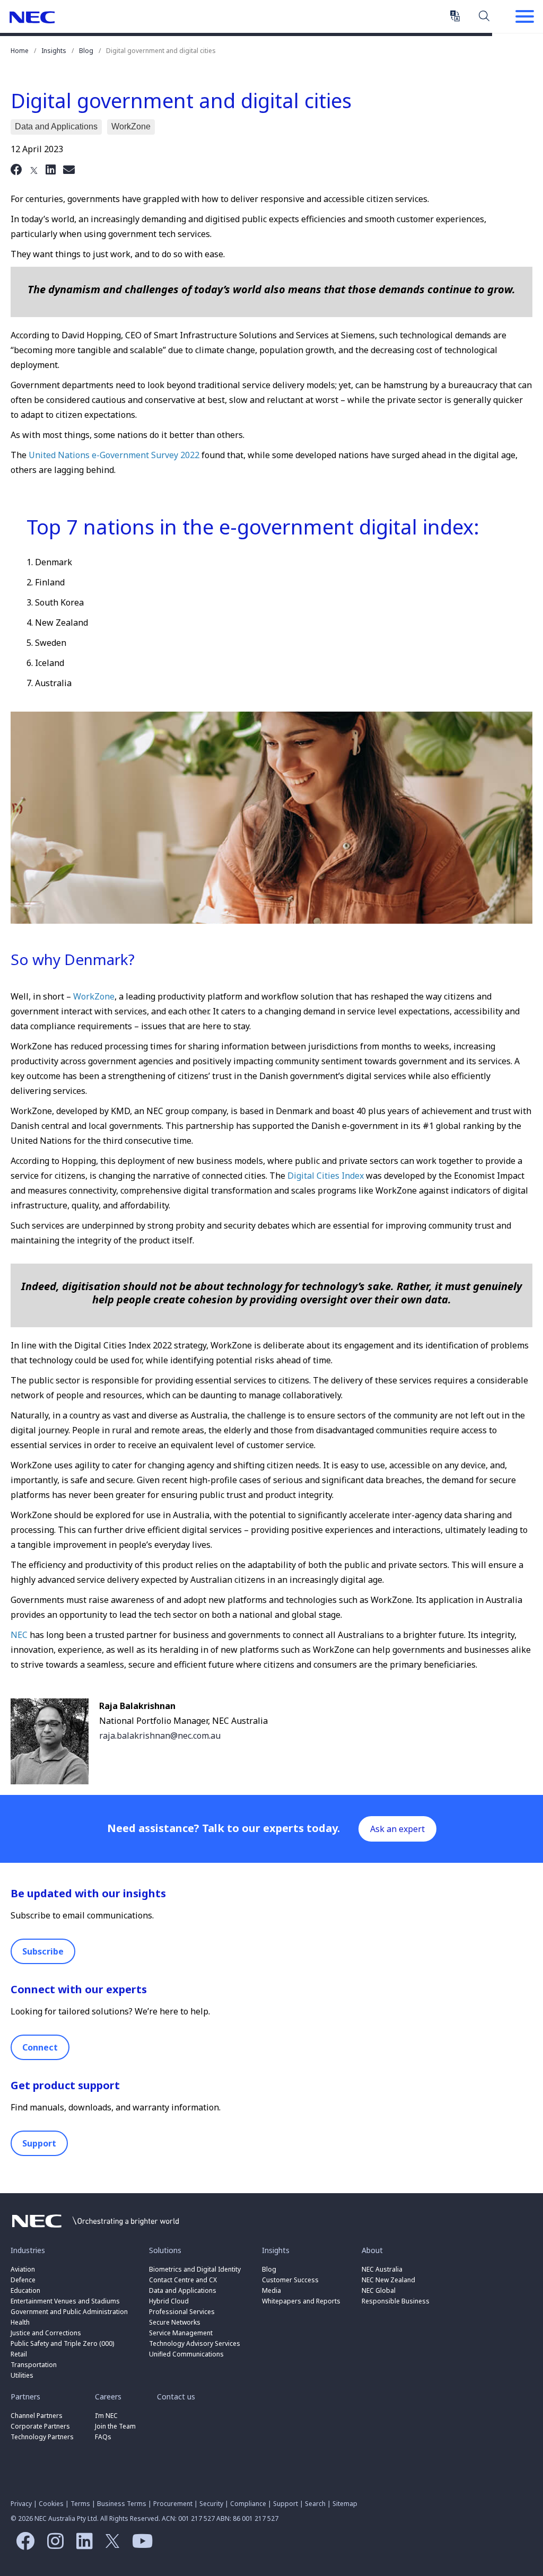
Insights (54, 51)
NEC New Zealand (388, 2280)
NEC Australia (32, 17)
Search (484, 15)
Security (211, 2504)
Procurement (173, 2504)
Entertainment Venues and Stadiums (65, 2301)
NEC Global (379, 2290)
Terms (80, 2504)
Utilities (22, 2375)
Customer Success (291, 2280)
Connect (40, 2047)
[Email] (69, 169)
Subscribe (43, 1951)
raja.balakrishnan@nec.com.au (160, 1736)
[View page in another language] (455, 16)
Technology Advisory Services (195, 2343)
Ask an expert (397, 1829)
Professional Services (182, 2312)
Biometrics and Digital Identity (195, 2269)
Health (20, 2322)
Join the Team (115, 2426)
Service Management (181, 2333)
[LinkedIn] (51, 169)
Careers (108, 2397)
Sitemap (345, 2504)
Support (39, 2143)
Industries (28, 2250)
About (372, 2250)
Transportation (34, 2365)
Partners (25, 2397)
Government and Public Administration (69, 2312)
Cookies (51, 2504)
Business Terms (122, 2504)
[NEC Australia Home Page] (95, 2230)
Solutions (165, 2250)
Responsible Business (396, 2301)
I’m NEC (106, 2416)
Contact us (176, 2397)
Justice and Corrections (46, 2333)
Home (20, 51)
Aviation (23, 2269)
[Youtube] (140, 2545)
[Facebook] (16, 169)
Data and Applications (183, 2290)
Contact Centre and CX (183, 2280)
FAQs (103, 2437)
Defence (23, 2280)
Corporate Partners (40, 2426)
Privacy (21, 2504)
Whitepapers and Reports (301, 2301)
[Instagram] (53, 2545)
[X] (34, 169)
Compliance (248, 2504)
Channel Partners (37, 2416)
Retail (19, 2354)
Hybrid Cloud (169, 2301)
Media (271, 2290)
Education (25, 2290)
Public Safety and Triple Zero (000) (62, 2343)
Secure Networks (175, 2322)
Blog (86, 51)
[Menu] (524, 17)
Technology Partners (42, 2437)
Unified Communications (186, 2354)
